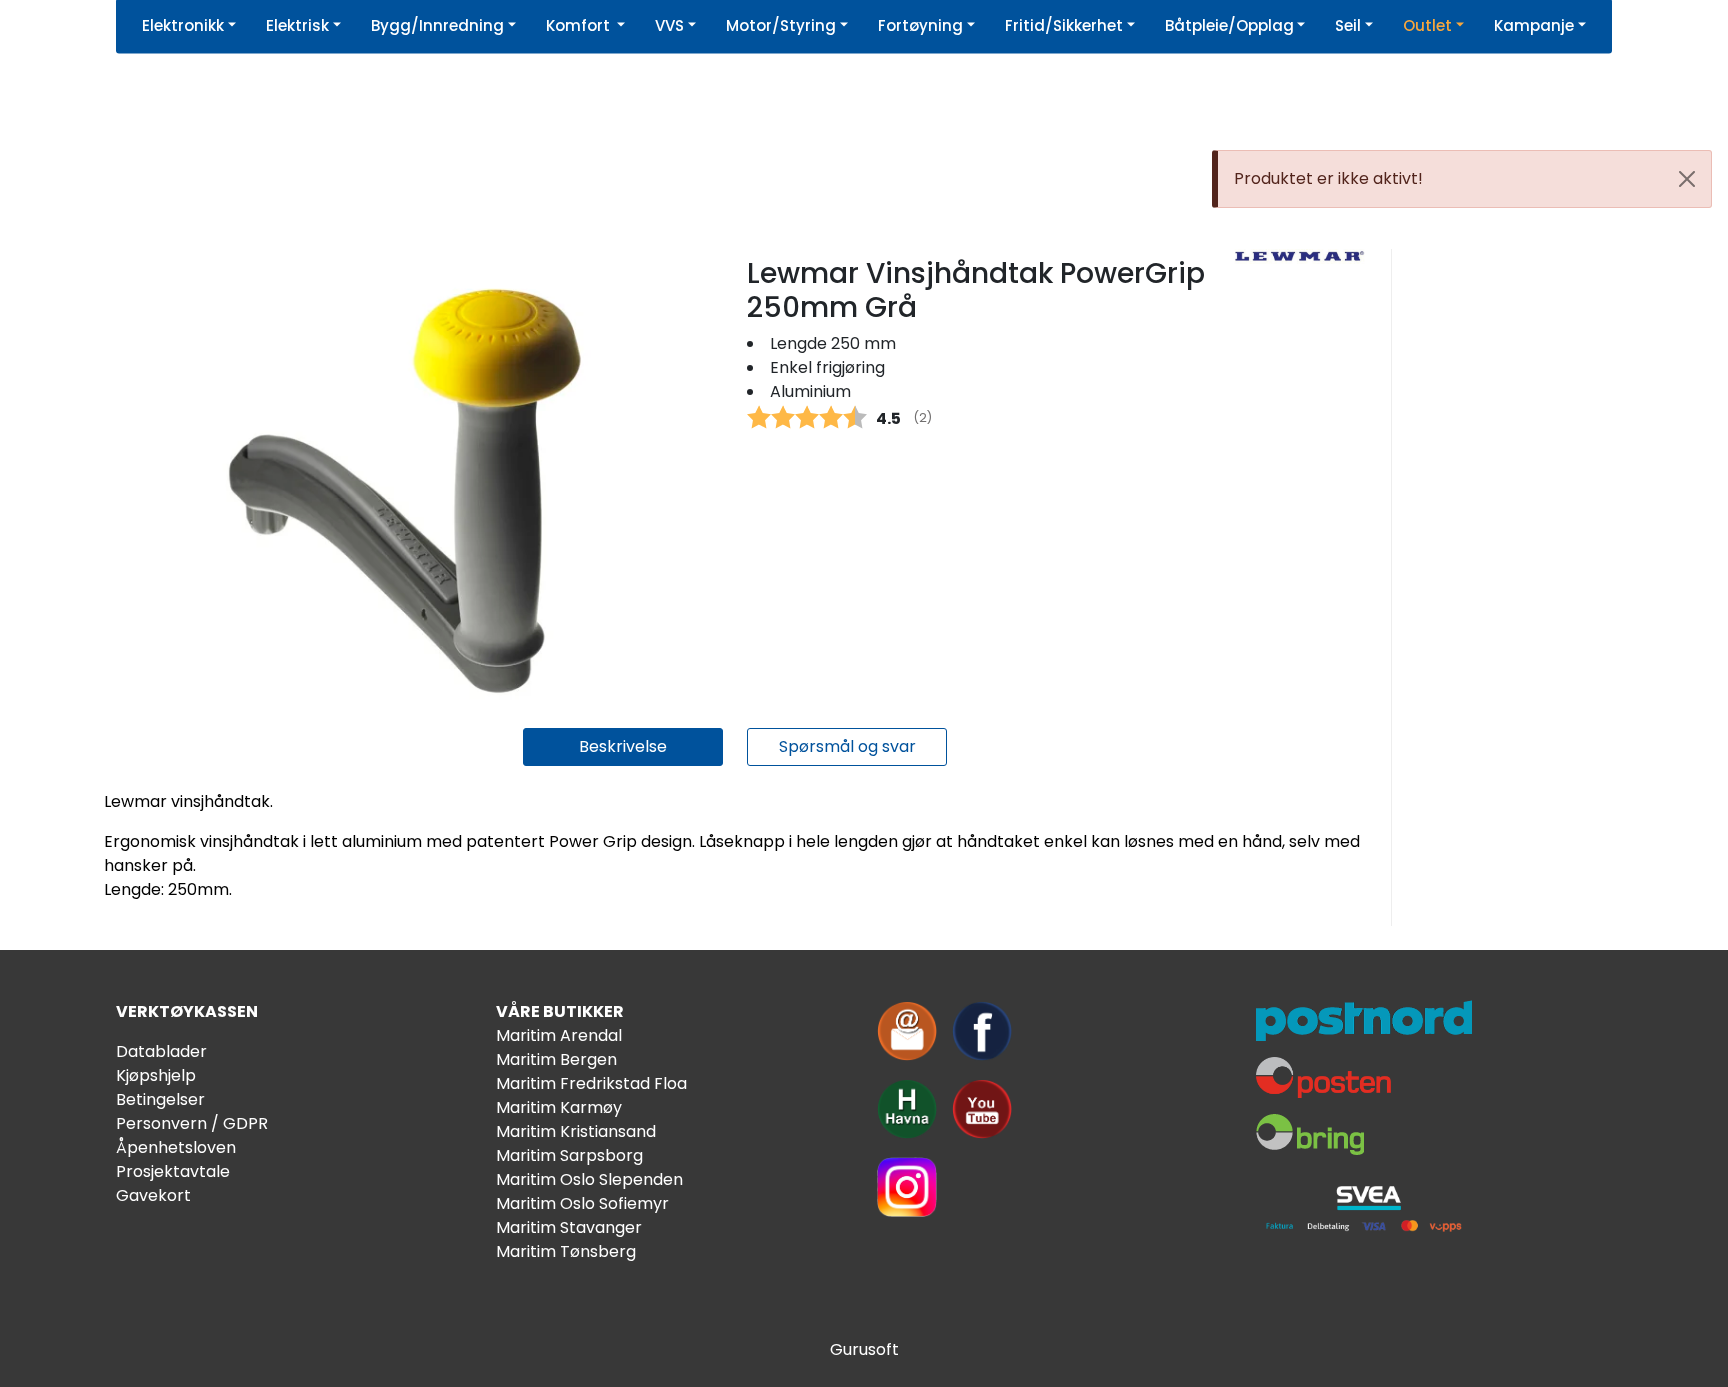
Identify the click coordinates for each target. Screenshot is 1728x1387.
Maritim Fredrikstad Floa (591, 1083)
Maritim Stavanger (569, 1227)
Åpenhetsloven (176, 1147)
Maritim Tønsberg (566, 1251)
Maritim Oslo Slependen (589, 1179)
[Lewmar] (1298, 256)
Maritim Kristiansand (576, 1131)
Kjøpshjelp (156, 1075)
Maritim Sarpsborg (569, 1155)
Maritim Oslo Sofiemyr (582, 1203)
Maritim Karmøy (559, 1107)
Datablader (161, 1051)
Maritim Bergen (556, 1059)
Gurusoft (864, 1349)
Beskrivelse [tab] (623, 746)
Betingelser (160, 1099)
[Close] (1687, 179)
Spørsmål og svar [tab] (847, 746)
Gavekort (153, 1195)
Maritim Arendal (559, 1035)
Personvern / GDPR (192, 1123)
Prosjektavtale (173, 1171)
